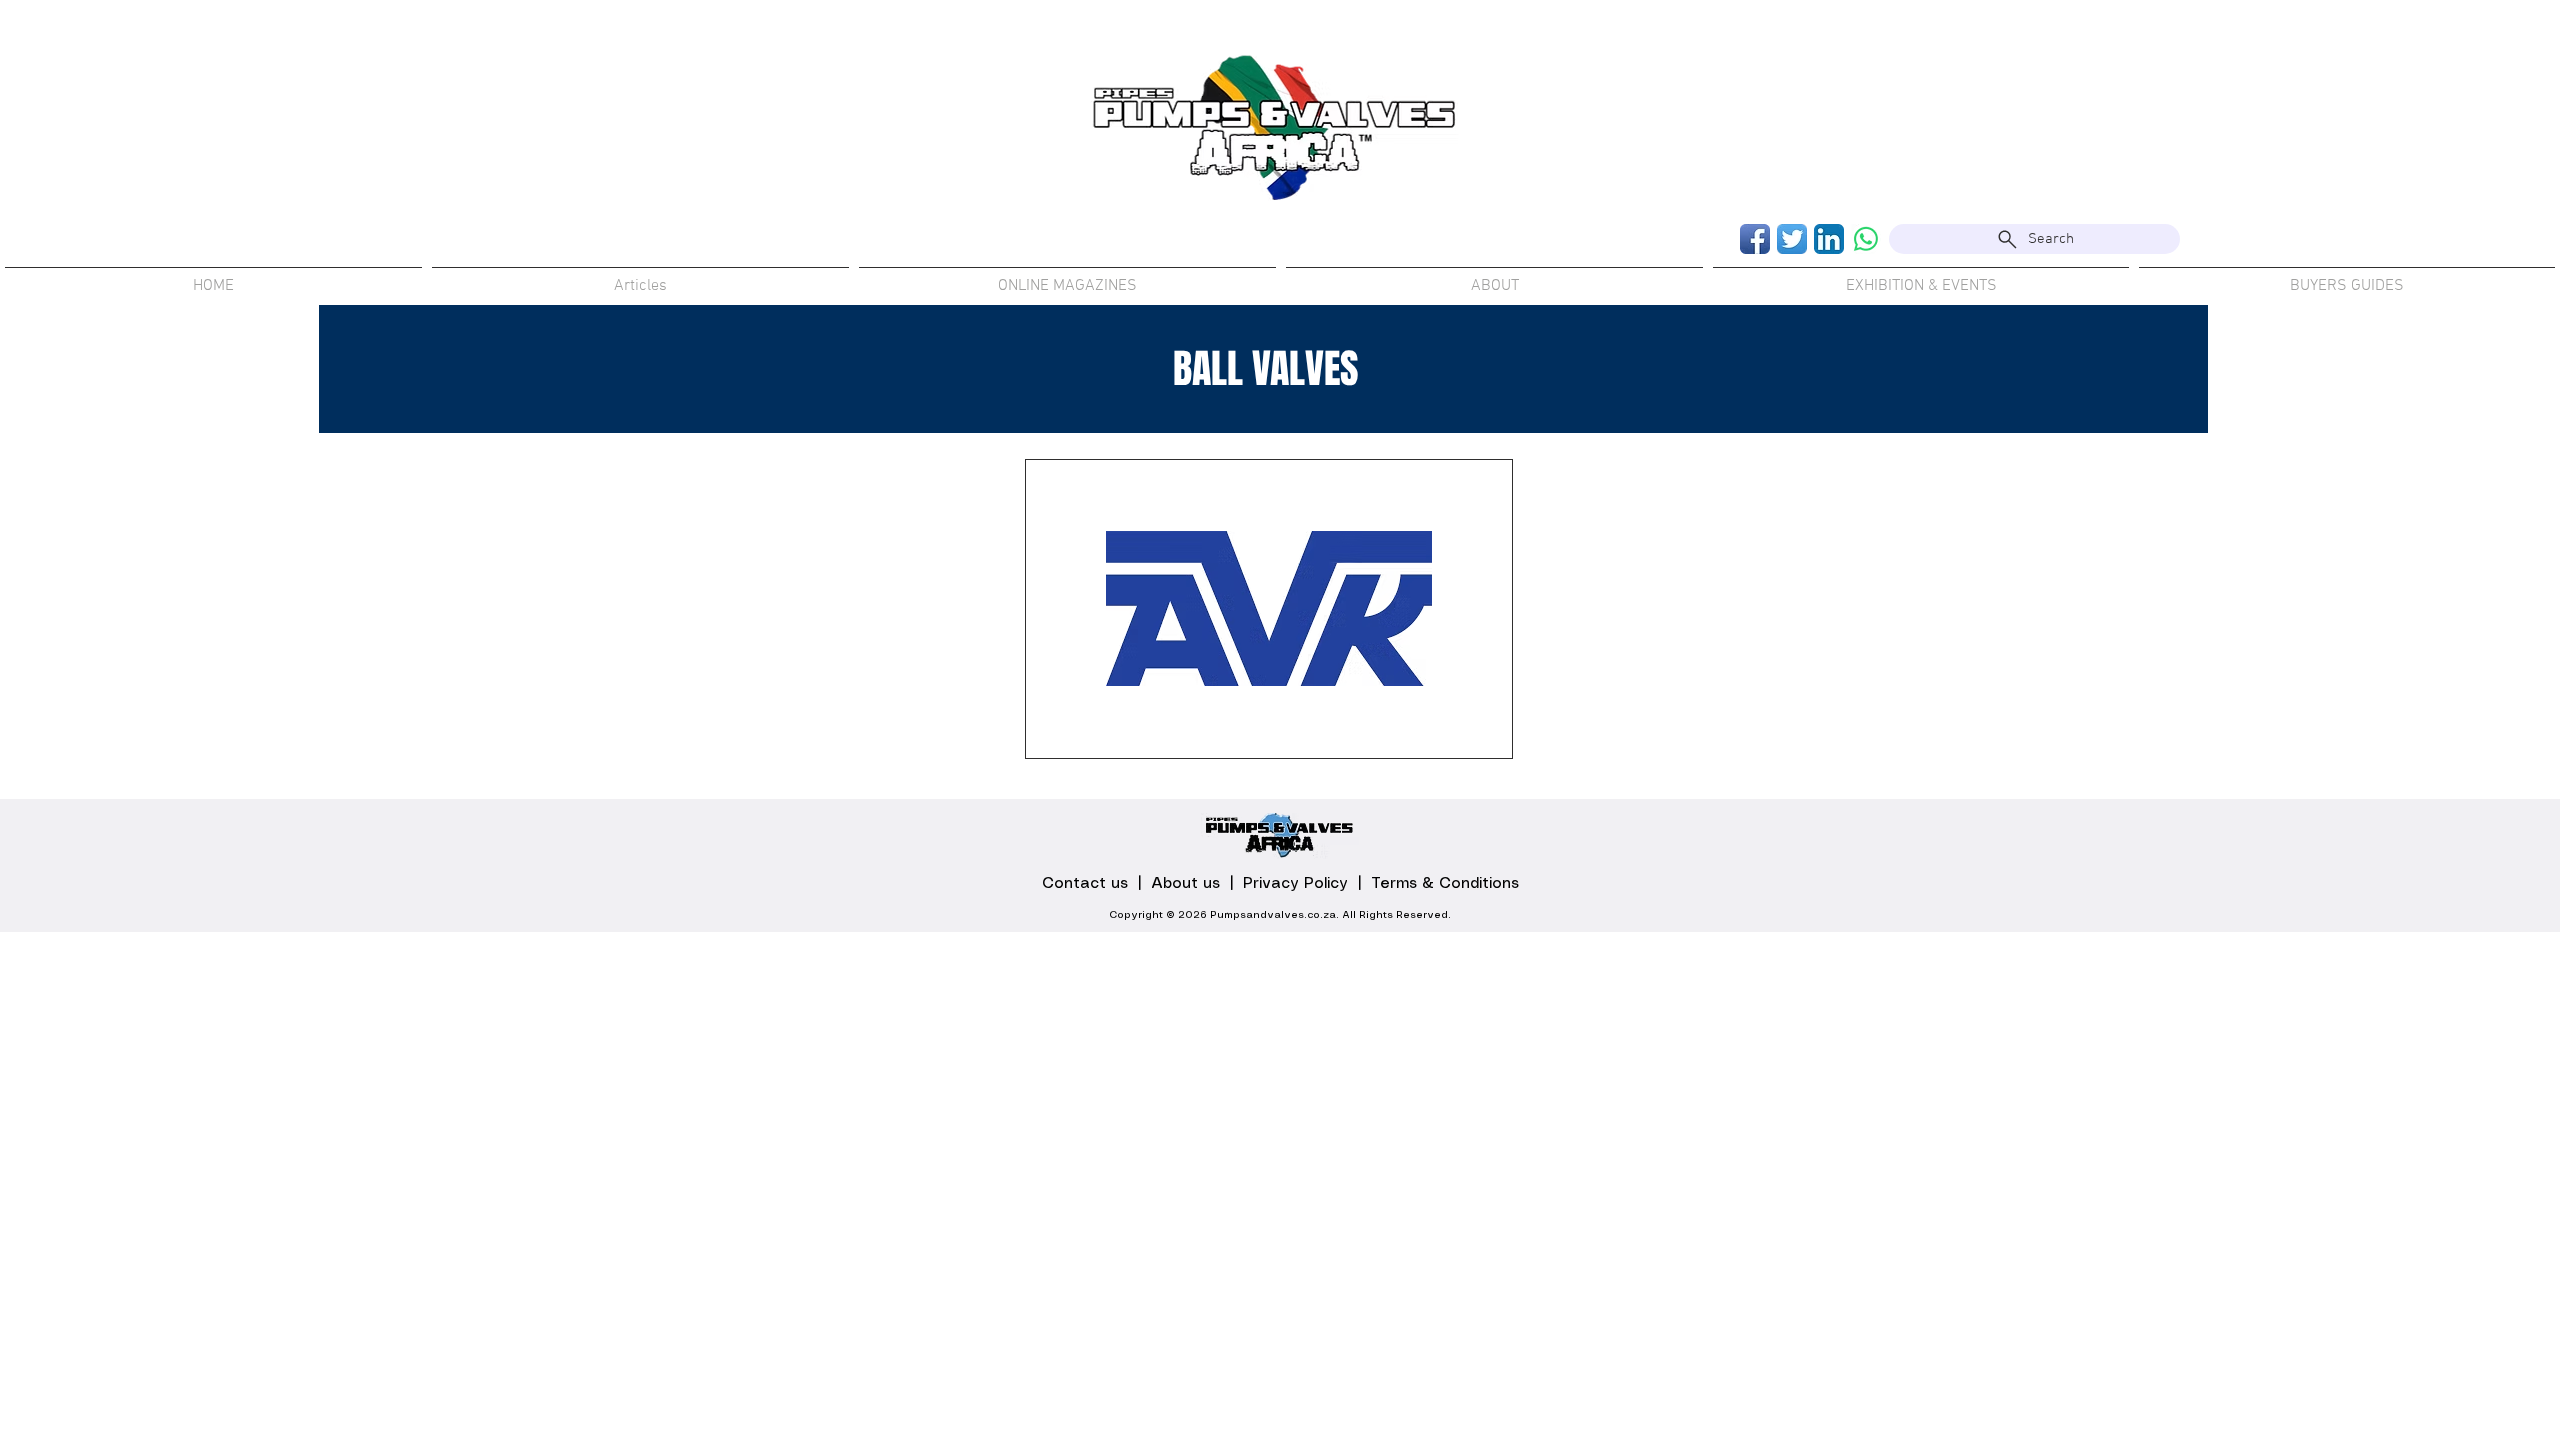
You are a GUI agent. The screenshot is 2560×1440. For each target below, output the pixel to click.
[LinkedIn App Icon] (1829, 239)
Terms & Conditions (1445, 884)
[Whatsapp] (1866, 239)
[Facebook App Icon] (1755, 239)
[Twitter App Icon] (1792, 239)
